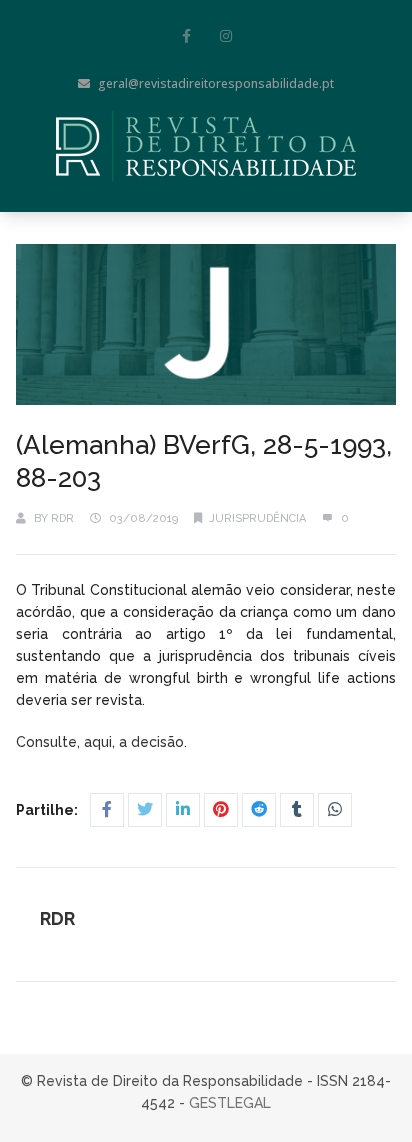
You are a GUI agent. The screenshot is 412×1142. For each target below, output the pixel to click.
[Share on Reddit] (259, 810)
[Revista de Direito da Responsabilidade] (206, 146)
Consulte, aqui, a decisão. (103, 742)
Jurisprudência (258, 518)
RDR (62, 518)
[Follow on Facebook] (186, 36)
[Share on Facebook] (107, 810)
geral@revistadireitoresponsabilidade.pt (216, 83)
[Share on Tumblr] (297, 810)
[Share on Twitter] (145, 810)
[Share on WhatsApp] (335, 810)
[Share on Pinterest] (221, 810)
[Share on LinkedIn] (183, 810)
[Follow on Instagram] (226, 36)
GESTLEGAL (230, 1103)
